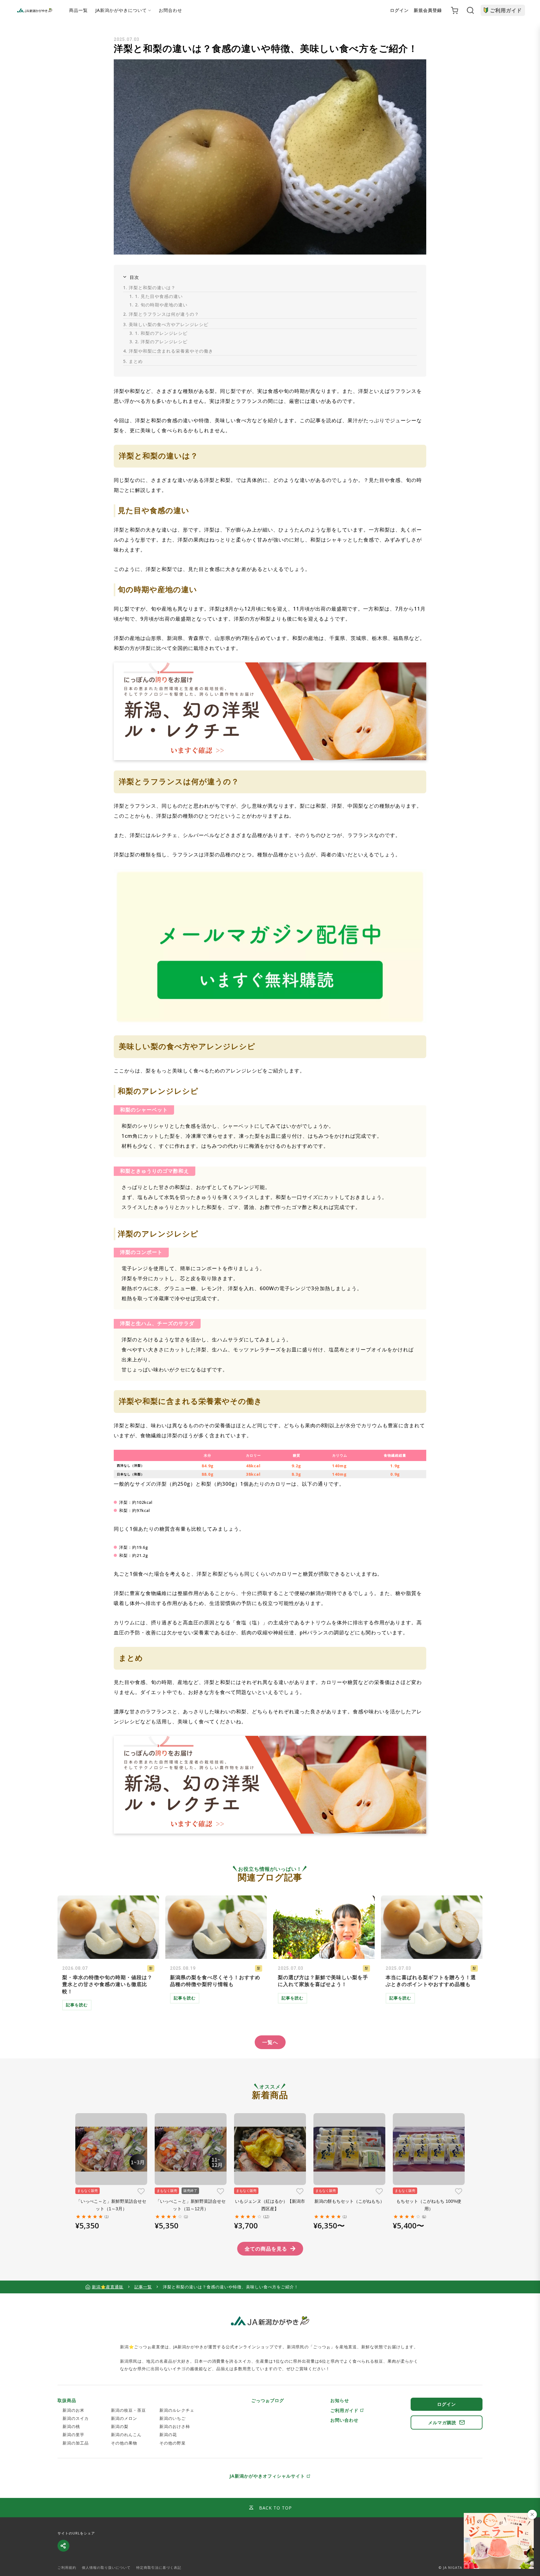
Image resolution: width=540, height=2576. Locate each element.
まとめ (133, 361)
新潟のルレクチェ (177, 2410)
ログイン (399, 10)
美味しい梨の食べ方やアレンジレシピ (166, 324)
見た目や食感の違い (156, 296)
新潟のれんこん (126, 2435)
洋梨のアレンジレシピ (158, 342)
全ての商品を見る (266, 2249)
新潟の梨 (120, 2426)
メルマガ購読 (442, 2422)
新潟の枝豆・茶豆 (128, 2410)
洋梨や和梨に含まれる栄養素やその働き (168, 351)
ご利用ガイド (506, 10)
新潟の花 (168, 2435)
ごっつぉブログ (268, 2400)
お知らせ (340, 2400)
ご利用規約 (67, 2568)
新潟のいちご (172, 2418)
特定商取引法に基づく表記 (159, 2568)
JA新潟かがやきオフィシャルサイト (267, 2476)
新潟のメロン (124, 2418)
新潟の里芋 (73, 2435)
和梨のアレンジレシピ (158, 333)
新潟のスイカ (76, 2418)
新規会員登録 (428, 10)
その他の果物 (124, 2443)
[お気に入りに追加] (141, 2191)
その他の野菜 (172, 2443)
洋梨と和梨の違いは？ (149, 287)
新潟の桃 (71, 2426)
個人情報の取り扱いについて (106, 2568)
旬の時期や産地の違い (158, 305)
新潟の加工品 (76, 2443)
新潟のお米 (73, 2410)
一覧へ (270, 2042)
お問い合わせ (344, 2420)
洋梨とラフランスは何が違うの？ (161, 314)
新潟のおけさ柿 (175, 2426)
